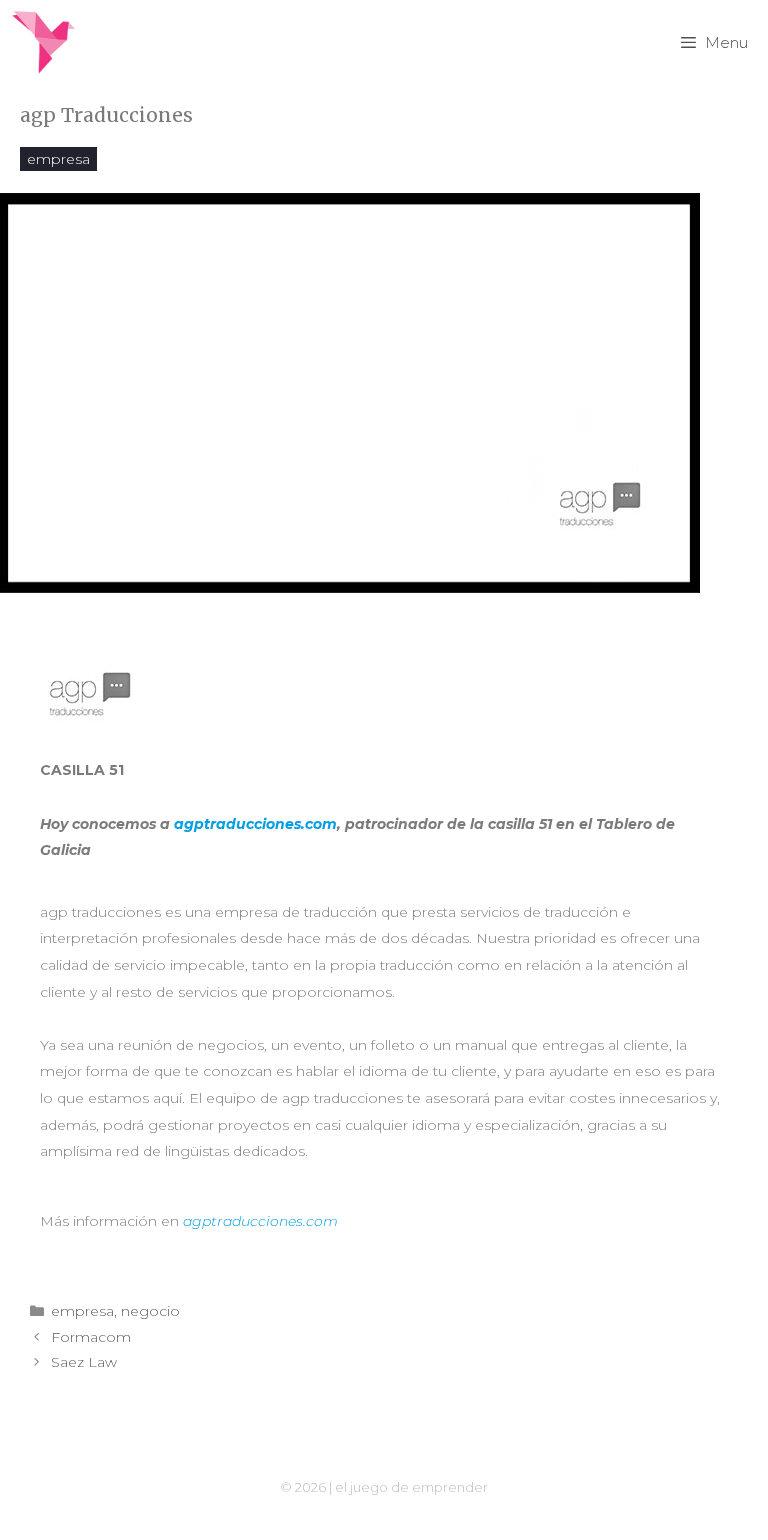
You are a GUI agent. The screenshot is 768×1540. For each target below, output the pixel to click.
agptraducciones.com (255, 824)
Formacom (91, 1337)
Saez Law (84, 1362)
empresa (58, 159)
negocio (150, 1311)
